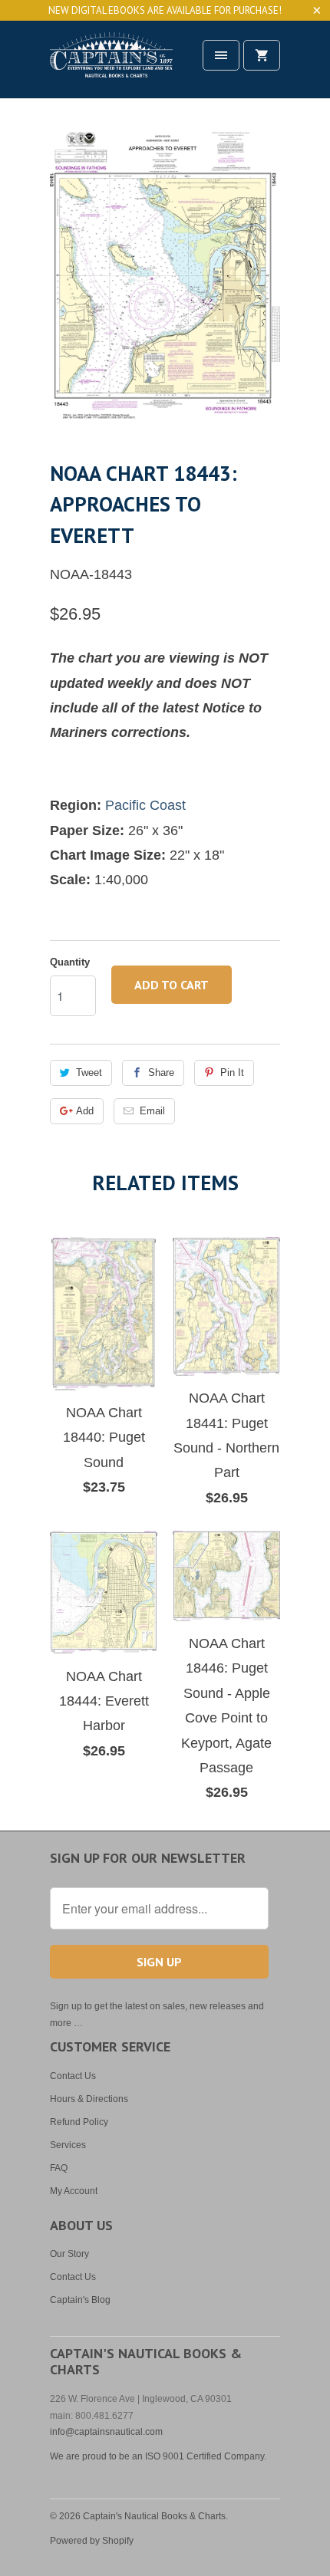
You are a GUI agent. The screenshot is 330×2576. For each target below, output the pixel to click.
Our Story (69, 2254)
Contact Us (73, 2076)
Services (68, 2145)
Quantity (70, 962)
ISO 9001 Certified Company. (206, 2456)
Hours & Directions (89, 2099)
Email (152, 1111)
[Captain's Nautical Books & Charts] (111, 65)
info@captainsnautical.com (106, 2432)
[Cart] (262, 55)
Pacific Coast (145, 805)
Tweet (89, 1073)
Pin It (232, 1073)
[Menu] (221, 55)
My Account (74, 2191)
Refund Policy (79, 2122)
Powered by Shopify (92, 2541)
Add (85, 1111)
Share (161, 1073)
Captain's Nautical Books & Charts (154, 2516)
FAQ (59, 2168)
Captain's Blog (80, 2300)
